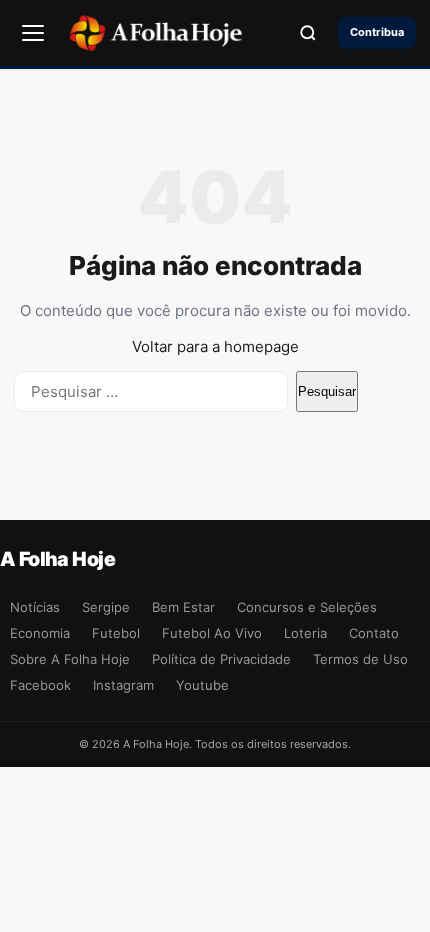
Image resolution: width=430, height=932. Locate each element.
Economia (40, 633)
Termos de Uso (360, 659)
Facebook (40, 685)
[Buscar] (308, 33)
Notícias (35, 607)
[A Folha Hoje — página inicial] (155, 33)
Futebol (116, 633)
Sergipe (106, 607)
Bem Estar (183, 607)
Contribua (377, 32)
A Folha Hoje (57, 559)
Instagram (123, 685)
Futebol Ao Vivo (212, 633)
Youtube (202, 685)
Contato (374, 633)
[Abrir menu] (33, 33)
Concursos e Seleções (307, 607)
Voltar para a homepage (215, 346)
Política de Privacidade (221, 659)
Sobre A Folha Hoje (70, 659)
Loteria (305, 633)
